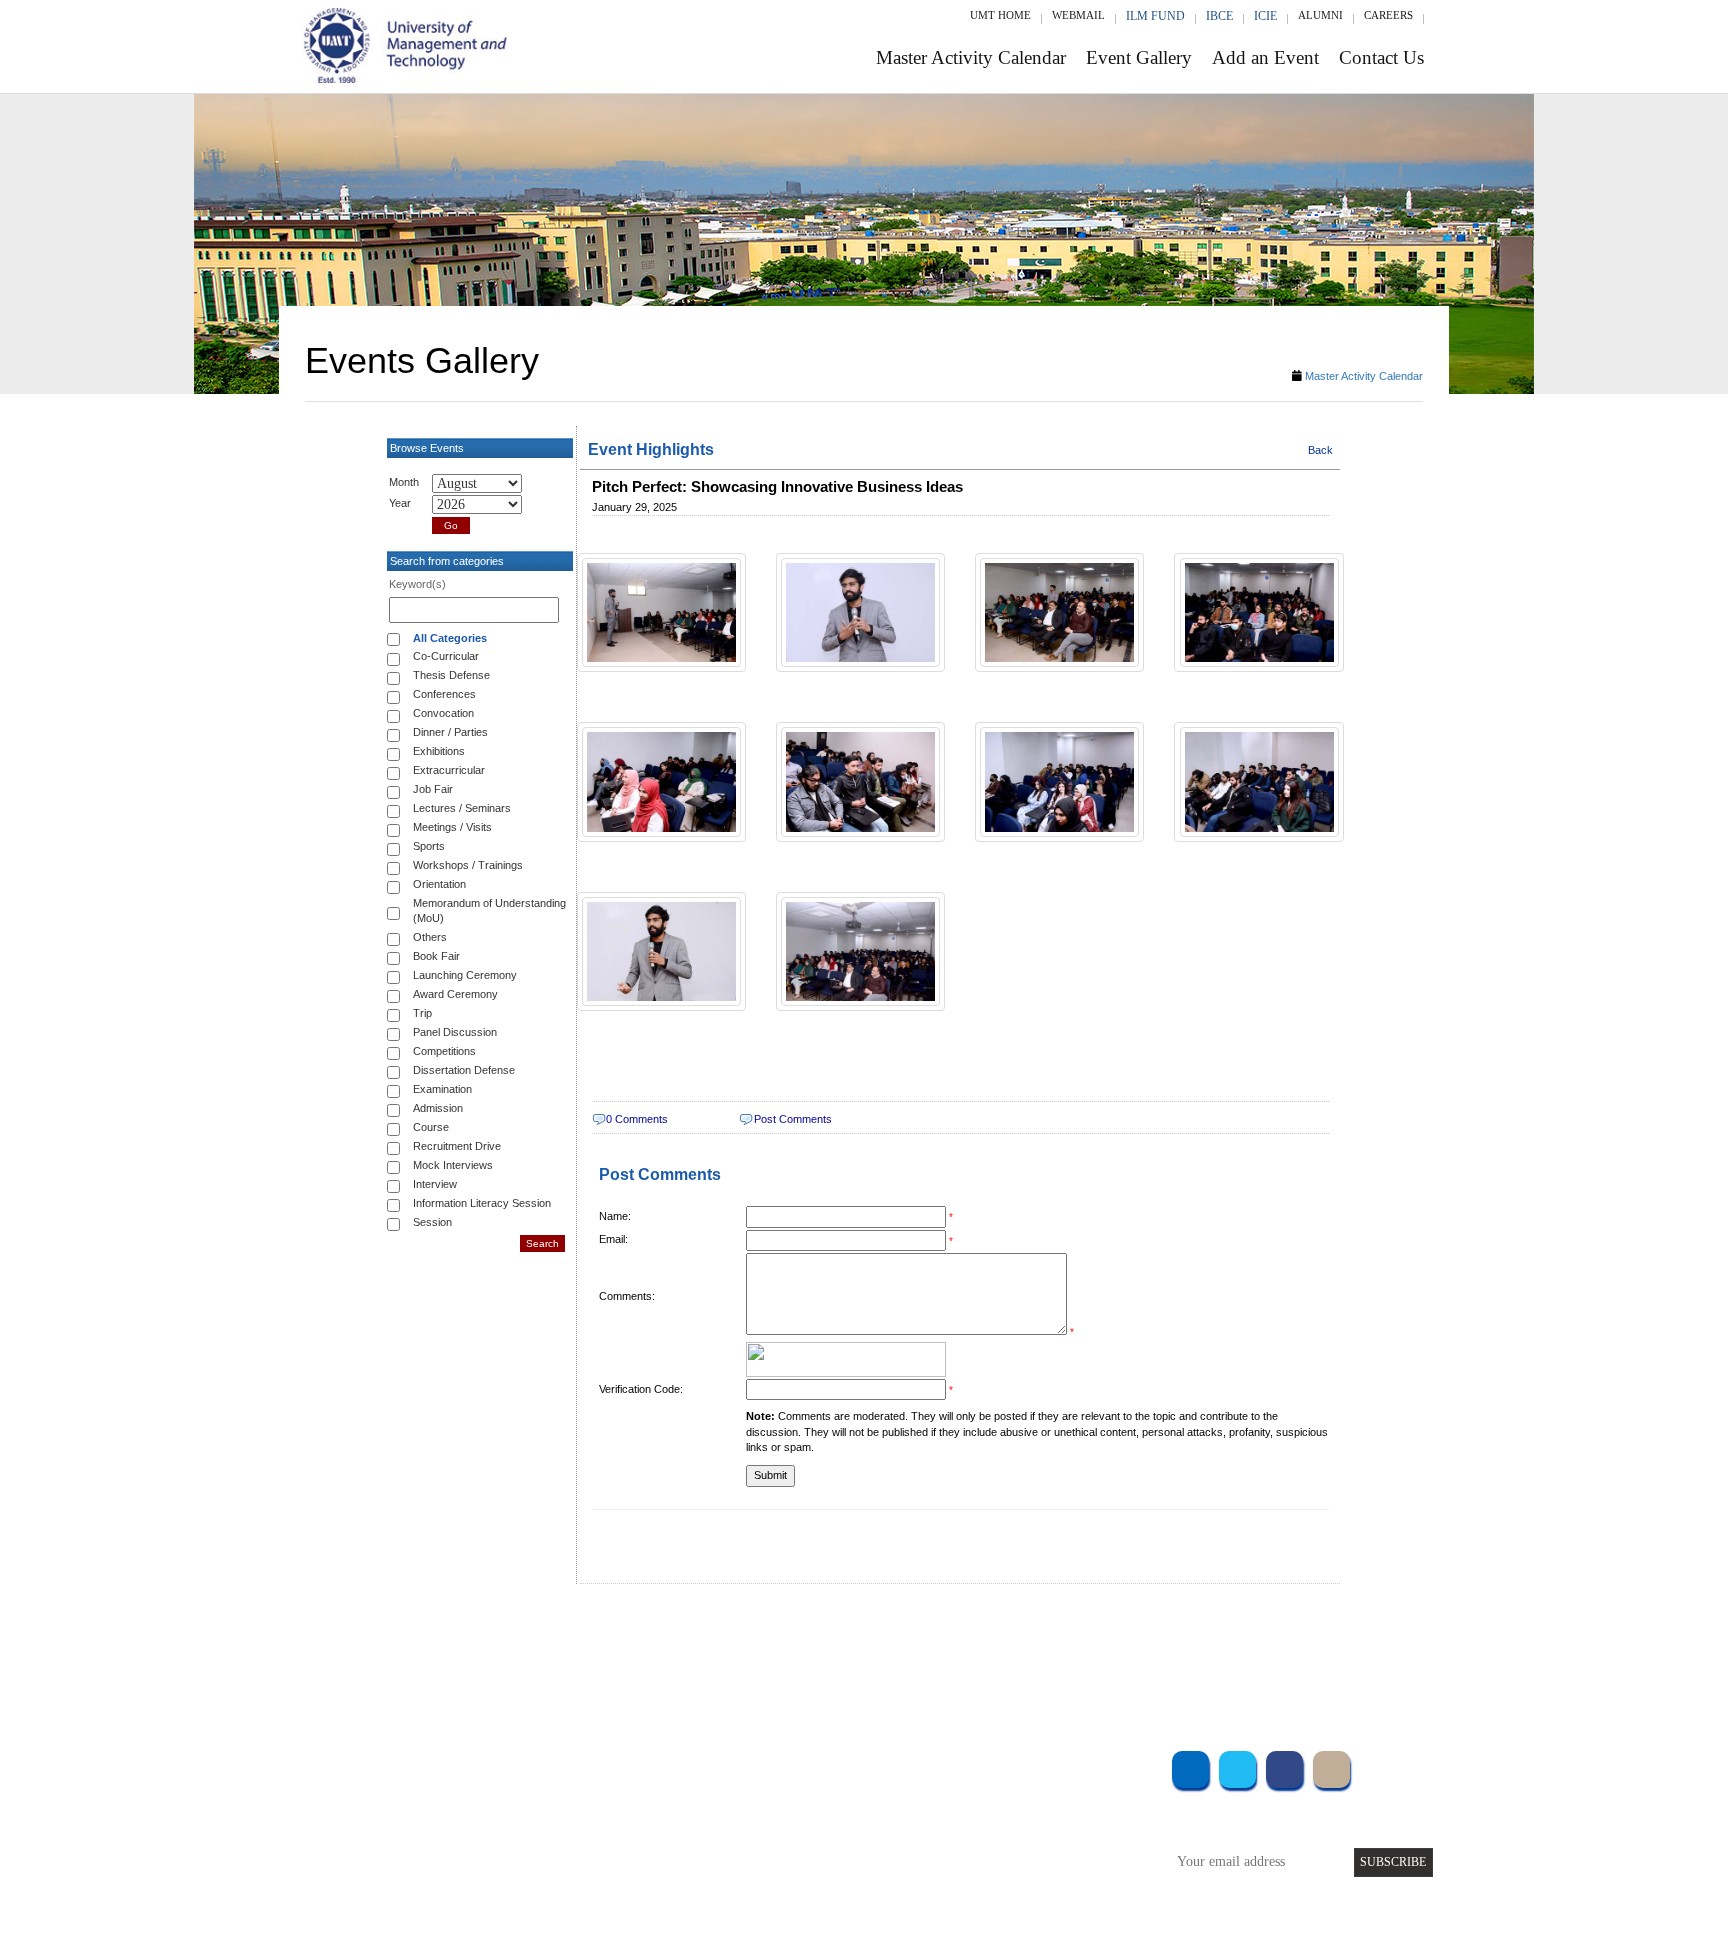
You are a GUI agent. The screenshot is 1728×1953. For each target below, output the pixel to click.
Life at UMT (732, 1845)
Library (1012, 1764)
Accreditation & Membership (778, 1791)
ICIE (1265, 16)
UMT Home (1000, 15)
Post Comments (793, 1119)
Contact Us (1381, 57)
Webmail (1078, 15)
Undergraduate (544, 1764)
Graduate (528, 1791)
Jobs (711, 1899)
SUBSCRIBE (1393, 1862)
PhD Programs (542, 1845)
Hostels (1012, 1818)
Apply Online (541, 1872)
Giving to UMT (741, 1818)
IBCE (1219, 16)
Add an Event (1265, 57)
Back (1320, 450)
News (713, 1872)
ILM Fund (1155, 16)
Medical (1014, 1845)
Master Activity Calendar (971, 57)
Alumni (1320, 15)
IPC (1002, 1791)
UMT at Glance (740, 1764)
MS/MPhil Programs (559, 1818)
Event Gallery (1139, 57)
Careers (1388, 15)
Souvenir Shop (1032, 1872)
